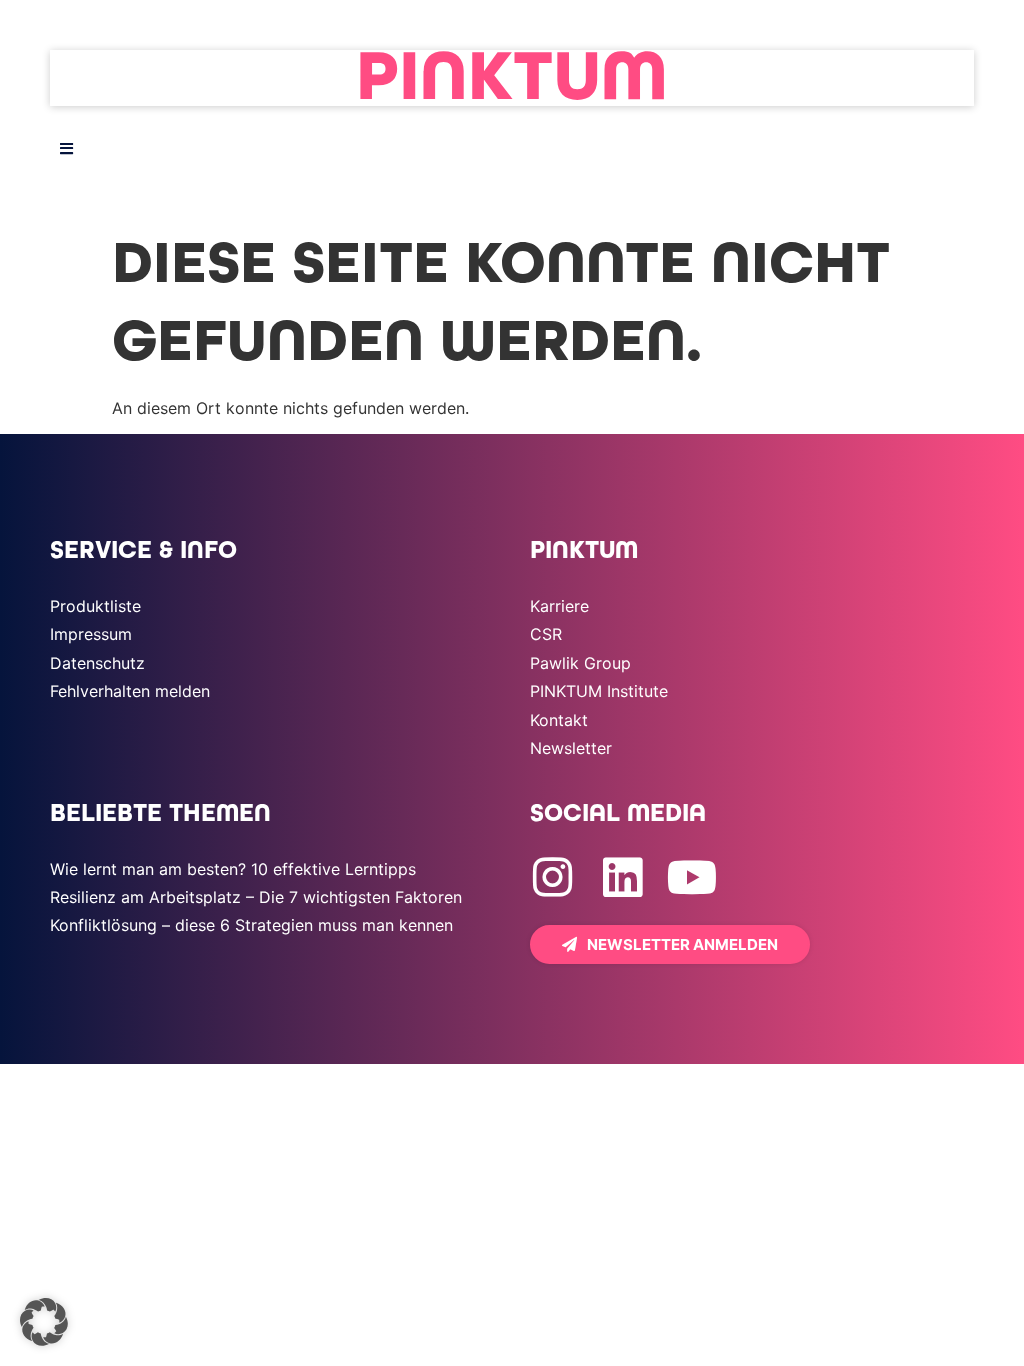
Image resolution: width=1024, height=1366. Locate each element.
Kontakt (559, 720)
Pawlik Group (580, 663)
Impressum (91, 634)
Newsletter (571, 748)
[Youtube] (692, 877)
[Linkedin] (622, 877)
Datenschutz (97, 663)
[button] (44, 1322)
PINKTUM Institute (599, 691)
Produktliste (95, 606)
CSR (546, 634)
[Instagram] (552, 877)
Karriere (559, 606)
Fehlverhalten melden (130, 691)
